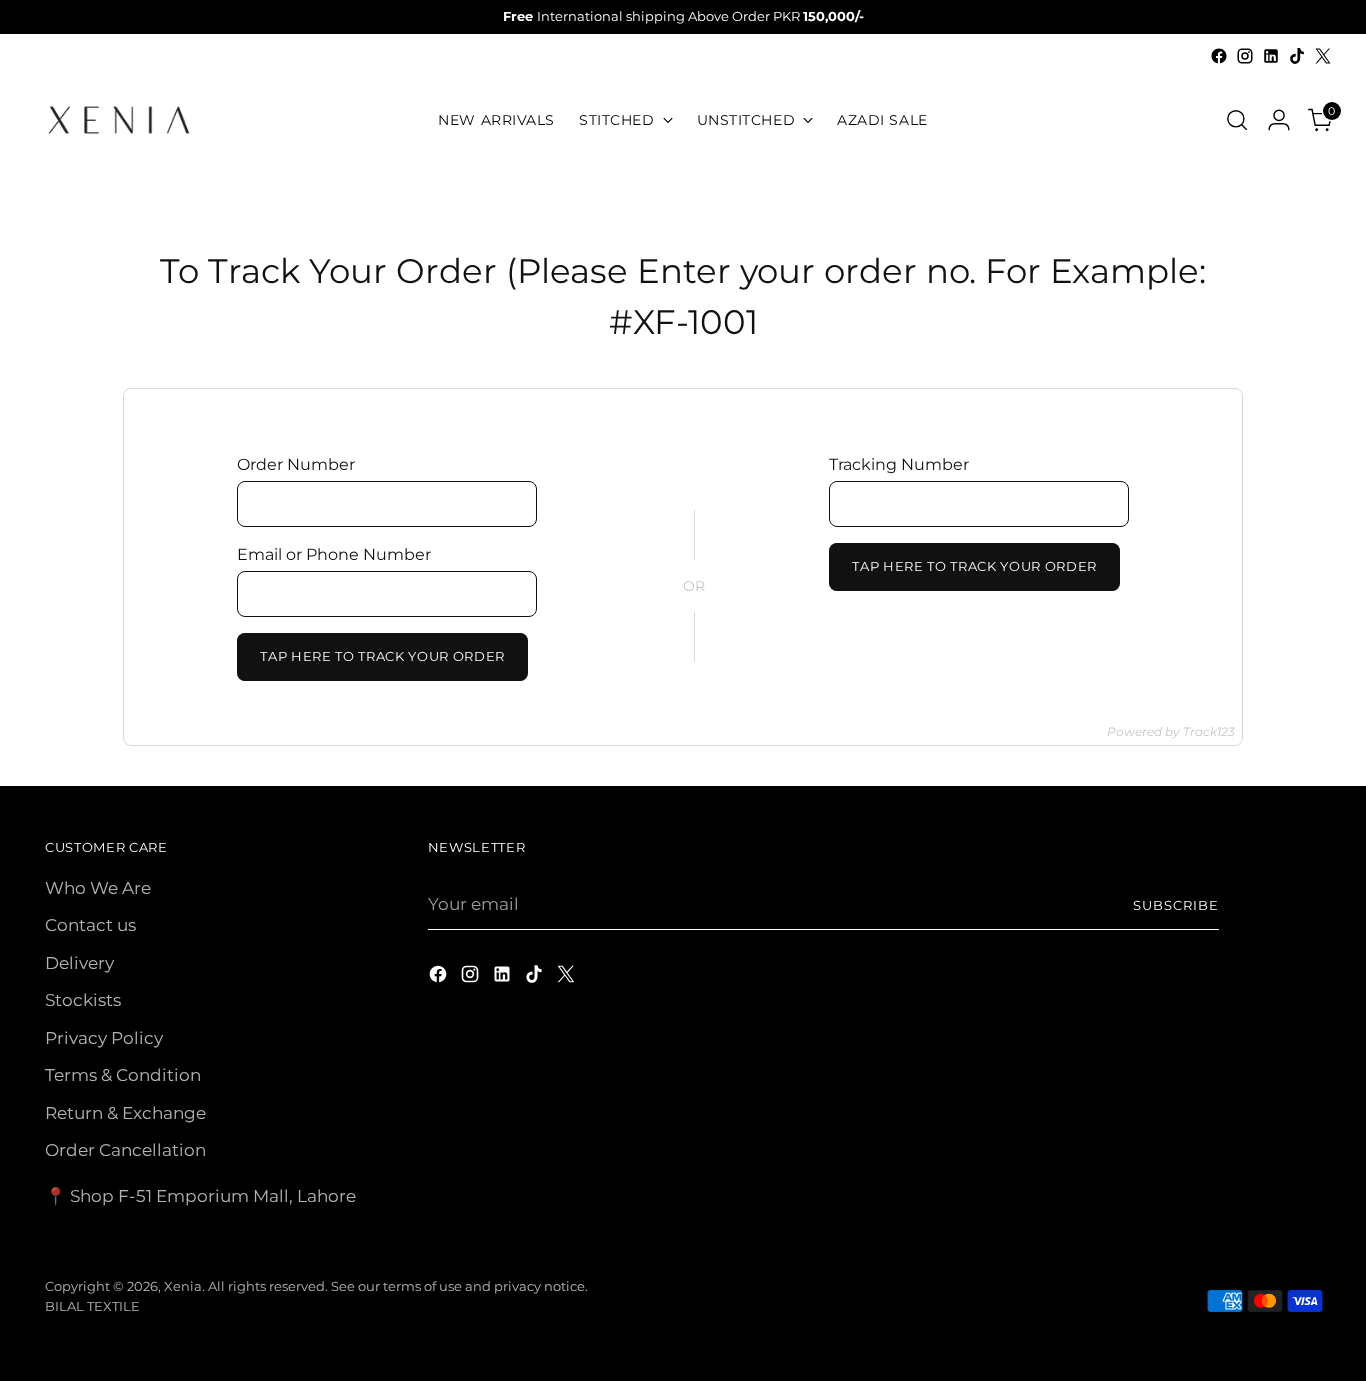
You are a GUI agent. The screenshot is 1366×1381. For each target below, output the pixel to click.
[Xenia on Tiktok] (1297, 56)
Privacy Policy (104, 1038)
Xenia (183, 1286)
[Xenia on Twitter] (1323, 56)
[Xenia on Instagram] (1245, 56)
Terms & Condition (123, 1075)
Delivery (79, 963)
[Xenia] (119, 120)
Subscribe (1176, 905)
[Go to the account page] (1279, 120)
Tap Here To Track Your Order (382, 656)
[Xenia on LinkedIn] (1271, 56)
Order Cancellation (125, 1150)
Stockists (83, 1000)
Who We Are (98, 888)
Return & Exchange (125, 1113)
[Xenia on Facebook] (1219, 56)
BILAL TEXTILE (92, 1306)
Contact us (90, 925)
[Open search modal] (1237, 120)
